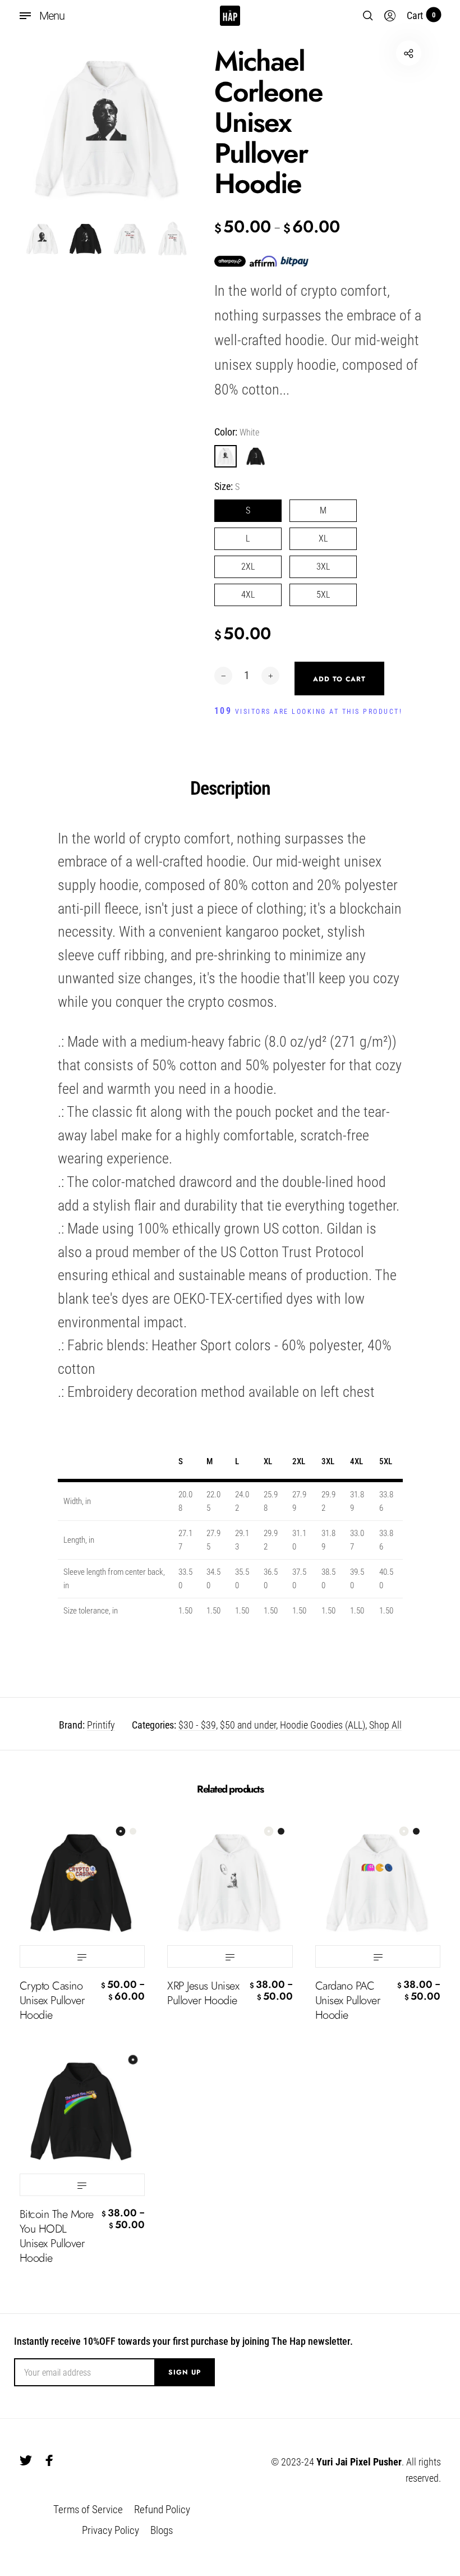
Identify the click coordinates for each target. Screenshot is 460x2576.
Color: (237, 432)
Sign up (185, 2372)
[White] (226, 456)
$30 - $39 (197, 1725)
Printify (101, 1725)
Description (230, 788)
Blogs (162, 2530)
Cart (421, 15)
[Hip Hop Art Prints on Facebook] (49, 2460)
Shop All (385, 1725)
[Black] (256, 456)
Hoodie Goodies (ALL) (323, 1725)
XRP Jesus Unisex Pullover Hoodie (203, 1993)
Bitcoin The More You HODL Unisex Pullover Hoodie (57, 2236)
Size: (227, 486)
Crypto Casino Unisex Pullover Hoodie (52, 2001)
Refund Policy (162, 2509)
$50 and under (248, 1725)
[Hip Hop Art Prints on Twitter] (26, 2460)
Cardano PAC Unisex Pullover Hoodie (348, 2001)
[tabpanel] (107, 128)
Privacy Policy (111, 2530)
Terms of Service (88, 2509)
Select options (82, 1956)
